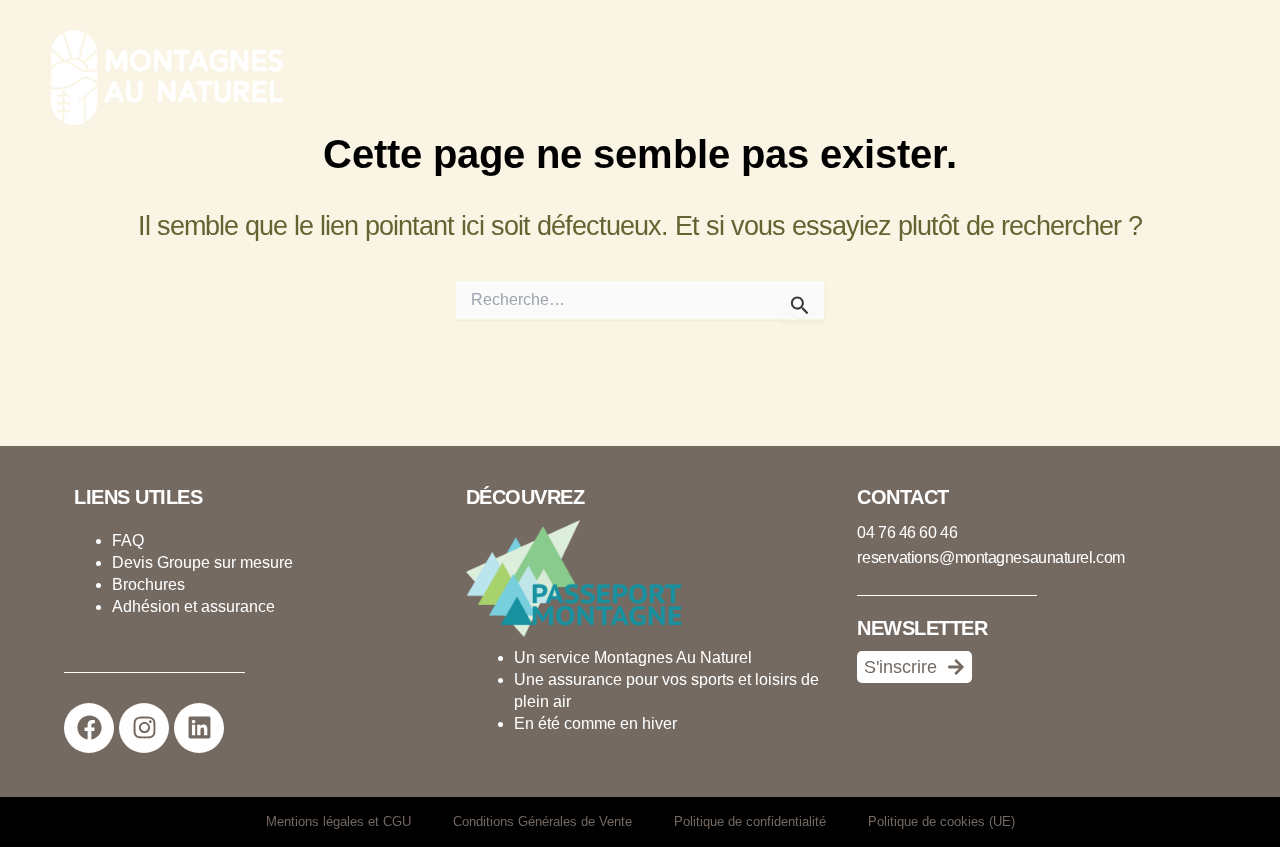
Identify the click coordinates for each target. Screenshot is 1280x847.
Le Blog (1098, 75)
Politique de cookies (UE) (941, 821)
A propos (975, 75)
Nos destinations (816, 75)
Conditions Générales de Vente (542, 821)
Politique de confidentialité (750, 821)
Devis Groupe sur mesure (202, 562)
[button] (893, 75)
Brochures (148, 584)
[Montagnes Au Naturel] (160, 75)
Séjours (683, 75)
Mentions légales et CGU (338, 821)
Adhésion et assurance (193, 606)
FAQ (128, 540)
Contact (1196, 75)
